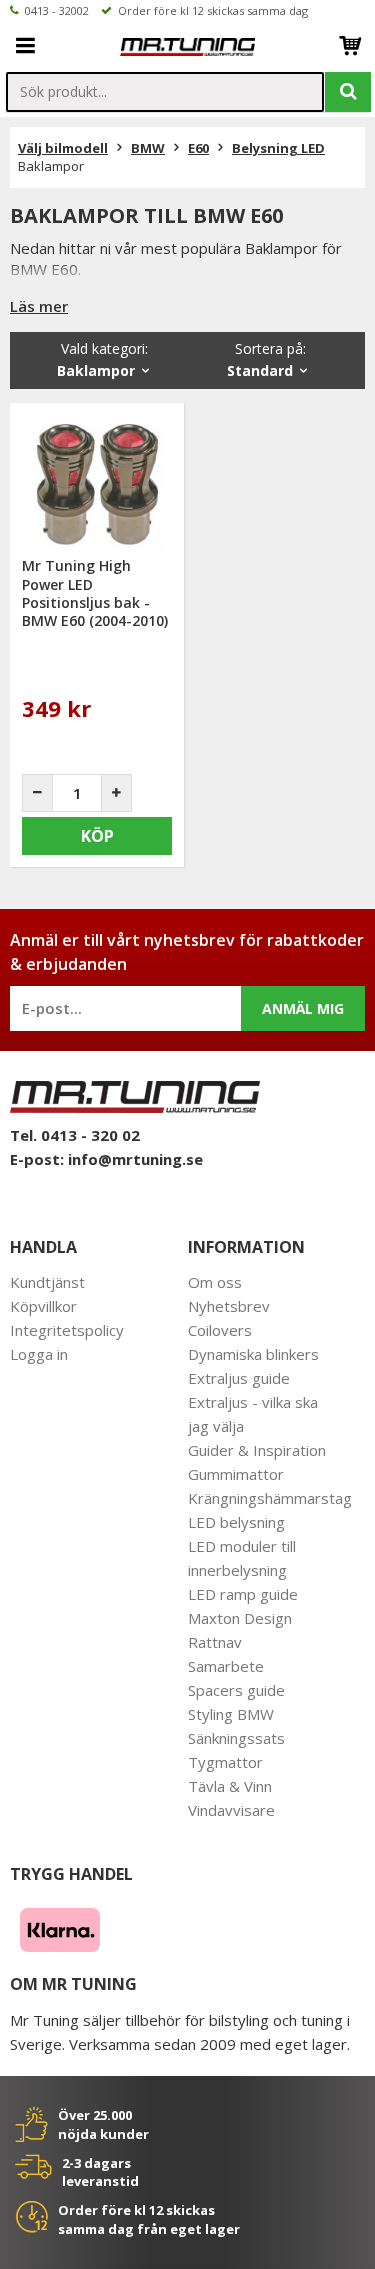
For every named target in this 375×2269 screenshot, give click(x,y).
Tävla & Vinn (230, 1786)
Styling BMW (231, 1714)
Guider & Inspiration (257, 1450)
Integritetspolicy (67, 1330)
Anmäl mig (303, 1008)
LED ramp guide (243, 1594)
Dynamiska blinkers (253, 1354)
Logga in (39, 1354)
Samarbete (226, 1666)
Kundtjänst (47, 1282)
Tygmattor (225, 1762)
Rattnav (215, 1642)
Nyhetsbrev (229, 1306)
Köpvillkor (43, 1306)
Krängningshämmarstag (270, 1498)
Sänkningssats (236, 1738)
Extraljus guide (239, 1378)
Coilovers (220, 1330)
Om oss (215, 1282)
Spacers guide (236, 1690)
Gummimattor (236, 1474)
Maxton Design (240, 1618)
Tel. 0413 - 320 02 (75, 1135)
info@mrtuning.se (135, 1159)
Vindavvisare (231, 1810)
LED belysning (236, 1522)
